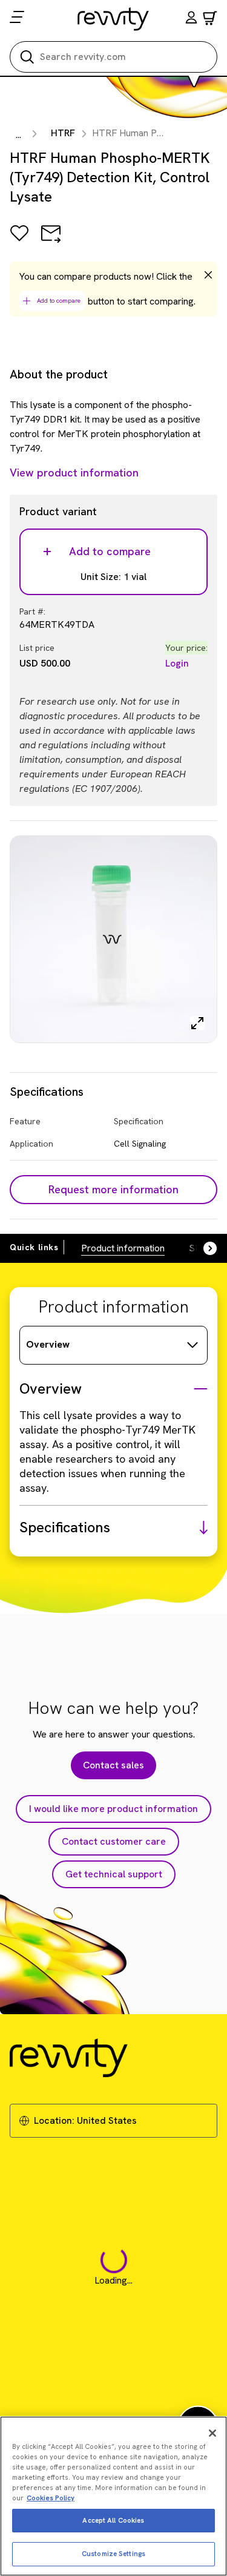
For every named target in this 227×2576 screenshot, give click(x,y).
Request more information (113, 1189)
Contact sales (113, 1765)
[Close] (212, 2433)
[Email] (51, 242)
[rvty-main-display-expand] (197, 1023)
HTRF (63, 133)
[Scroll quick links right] (203, 1248)
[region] (113, 2496)
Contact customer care (114, 1841)
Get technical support (114, 1874)
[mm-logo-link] (113, 19)
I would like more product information (113, 1809)
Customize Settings (113, 2554)
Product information (123, 1248)
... (18, 135)
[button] (191, 19)
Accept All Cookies (113, 2520)
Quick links (34, 1247)
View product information (74, 473)
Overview (48, 1344)
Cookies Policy (51, 2498)
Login (177, 663)
